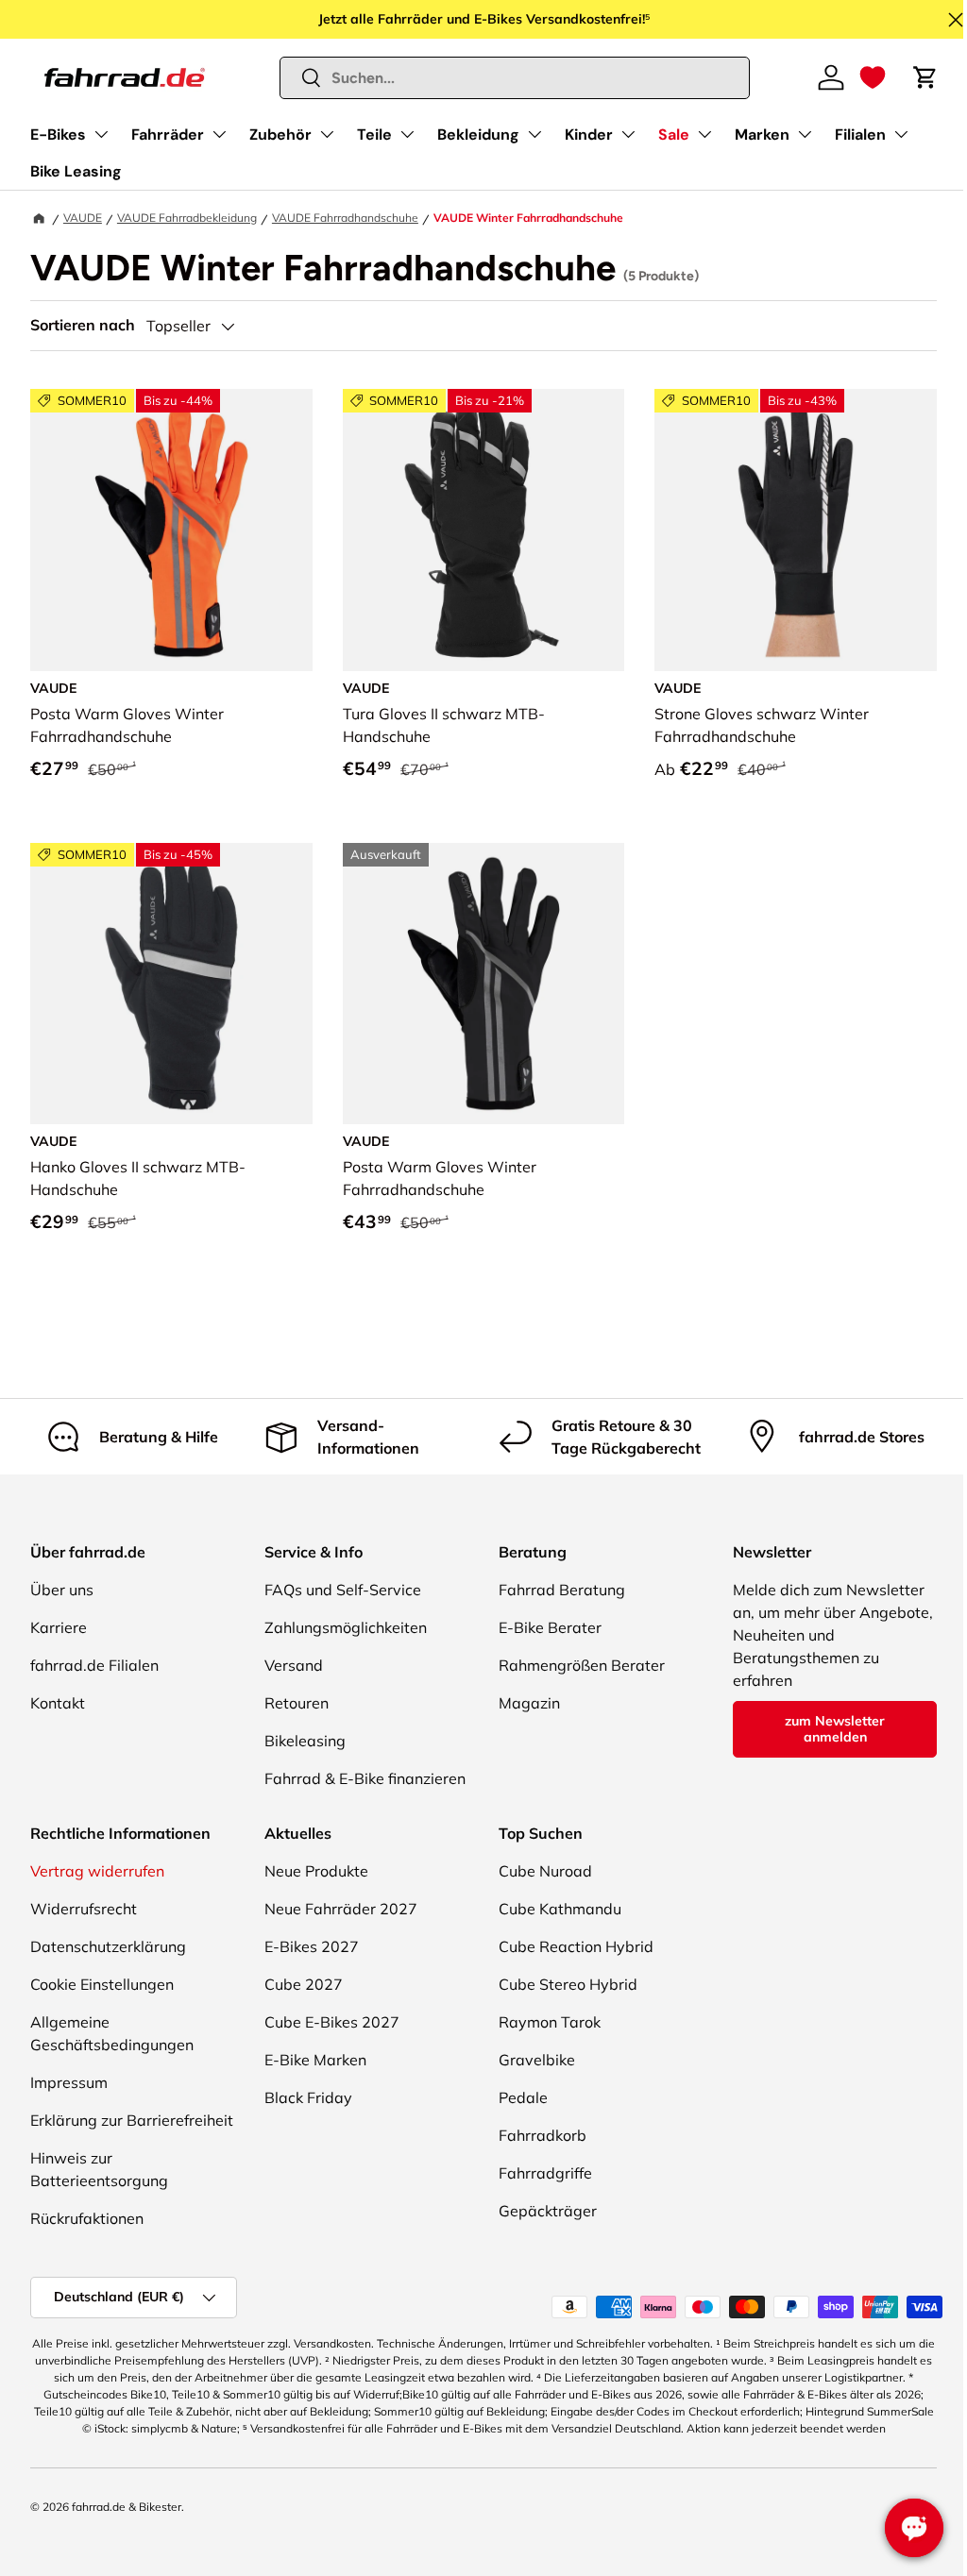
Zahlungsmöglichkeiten (346, 1627)
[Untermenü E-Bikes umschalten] (101, 134)
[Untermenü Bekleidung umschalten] (534, 134)
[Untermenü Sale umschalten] (704, 134)
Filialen (860, 135)
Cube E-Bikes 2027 (332, 2022)
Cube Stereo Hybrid (568, 1984)
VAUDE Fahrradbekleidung (187, 218)
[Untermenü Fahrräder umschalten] (219, 134)
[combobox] (515, 78)
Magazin (529, 1703)
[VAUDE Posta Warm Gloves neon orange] (171, 530)
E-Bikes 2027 (312, 1946)
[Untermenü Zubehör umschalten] (327, 134)
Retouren (297, 1703)
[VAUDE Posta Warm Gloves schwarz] (484, 984)
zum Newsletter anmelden (835, 1729)
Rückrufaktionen (87, 2218)
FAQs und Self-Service (343, 1590)
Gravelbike (537, 2060)
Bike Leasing (76, 171)
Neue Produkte (316, 1871)
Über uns (62, 1590)
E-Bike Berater (550, 1627)
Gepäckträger (548, 2211)
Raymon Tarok (550, 2022)
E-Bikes (58, 135)
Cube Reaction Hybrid (576, 1946)
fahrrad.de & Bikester (127, 2507)
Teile (374, 135)
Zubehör (280, 135)
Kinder (589, 135)
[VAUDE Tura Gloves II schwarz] (484, 530)
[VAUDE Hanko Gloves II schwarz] (171, 984)
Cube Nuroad (545, 1871)
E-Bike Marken (315, 2060)
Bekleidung (478, 135)
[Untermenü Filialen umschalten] (901, 134)
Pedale (523, 2097)
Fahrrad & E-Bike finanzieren (365, 1778)
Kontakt (58, 1703)
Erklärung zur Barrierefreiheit (132, 2120)
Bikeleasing (305, 1741)
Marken (762, 135)
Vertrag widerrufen (97, 1871)
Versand (294, 1665)
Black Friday (308, 2097)
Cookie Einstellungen (102, 1984)
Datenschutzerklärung (108, 1946)
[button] (873, 77)
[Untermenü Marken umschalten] (805, 134)
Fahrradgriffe (545, 2173)
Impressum (69, 2082)
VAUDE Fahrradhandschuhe (345, 218)
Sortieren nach (83, 325)
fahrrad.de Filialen (94, 1665)
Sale (674, 135)
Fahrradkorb (543, 2135)
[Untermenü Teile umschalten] (407, 134)
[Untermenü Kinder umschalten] (628, 134)
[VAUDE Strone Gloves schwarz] (796, 530)
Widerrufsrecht (84, 1909)
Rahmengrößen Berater (582, 1665)
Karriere (59, 1627)
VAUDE (83, 218)
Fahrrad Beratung (562, 1590)
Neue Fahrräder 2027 (341, 1909)
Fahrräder (168, 135)
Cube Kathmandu (560, 1909)
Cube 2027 (304, 1984)
